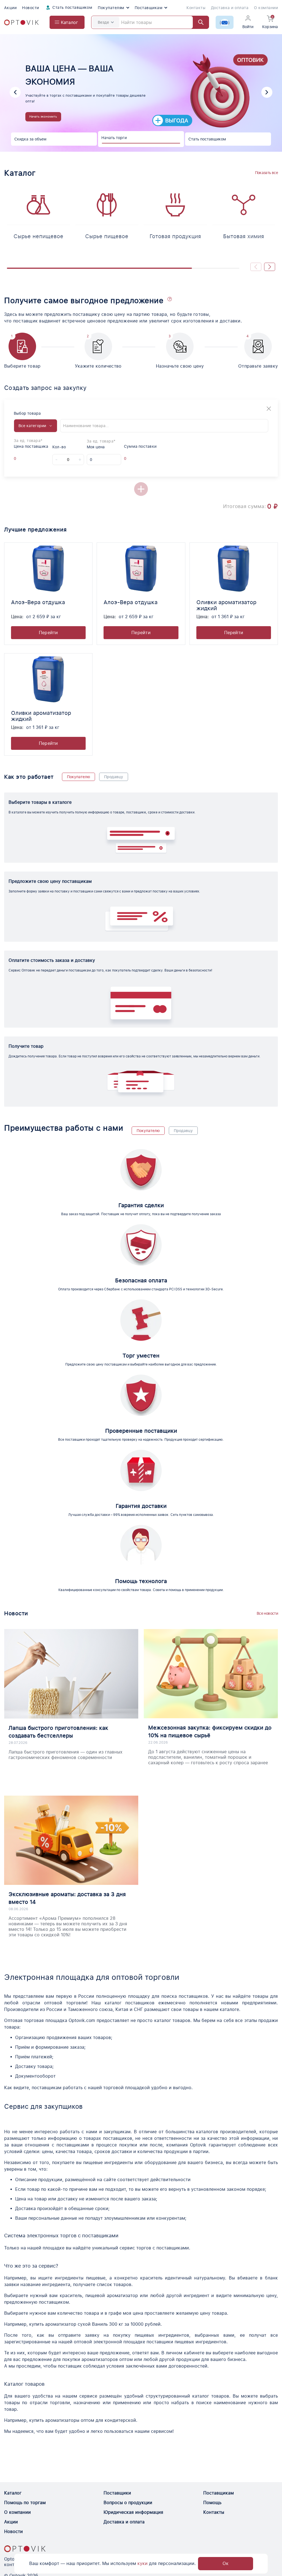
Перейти (48, 633)
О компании (266, 8)
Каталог (13, 2493)
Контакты (196, 8)
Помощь (212, 2503)
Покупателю (78, 777)
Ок (226, 2563)
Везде (103, 22)
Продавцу (114, 777)
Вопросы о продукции (128, 2503)
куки (143, 2563)
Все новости (267, 1613)
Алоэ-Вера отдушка (38, 602)
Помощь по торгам (25, 2503)
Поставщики (117, 2493)
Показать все (266, 173)
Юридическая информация (133, 2512)
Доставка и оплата (230, 8)
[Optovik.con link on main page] (25, 2549)
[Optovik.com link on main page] (21, 22)
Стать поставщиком (72, 7)
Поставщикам (149, 8)
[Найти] (198, 22)
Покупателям (111, 8)
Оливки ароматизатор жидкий (226, 605)
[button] (15, 92)
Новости (30, 8)
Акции (10, 8)
